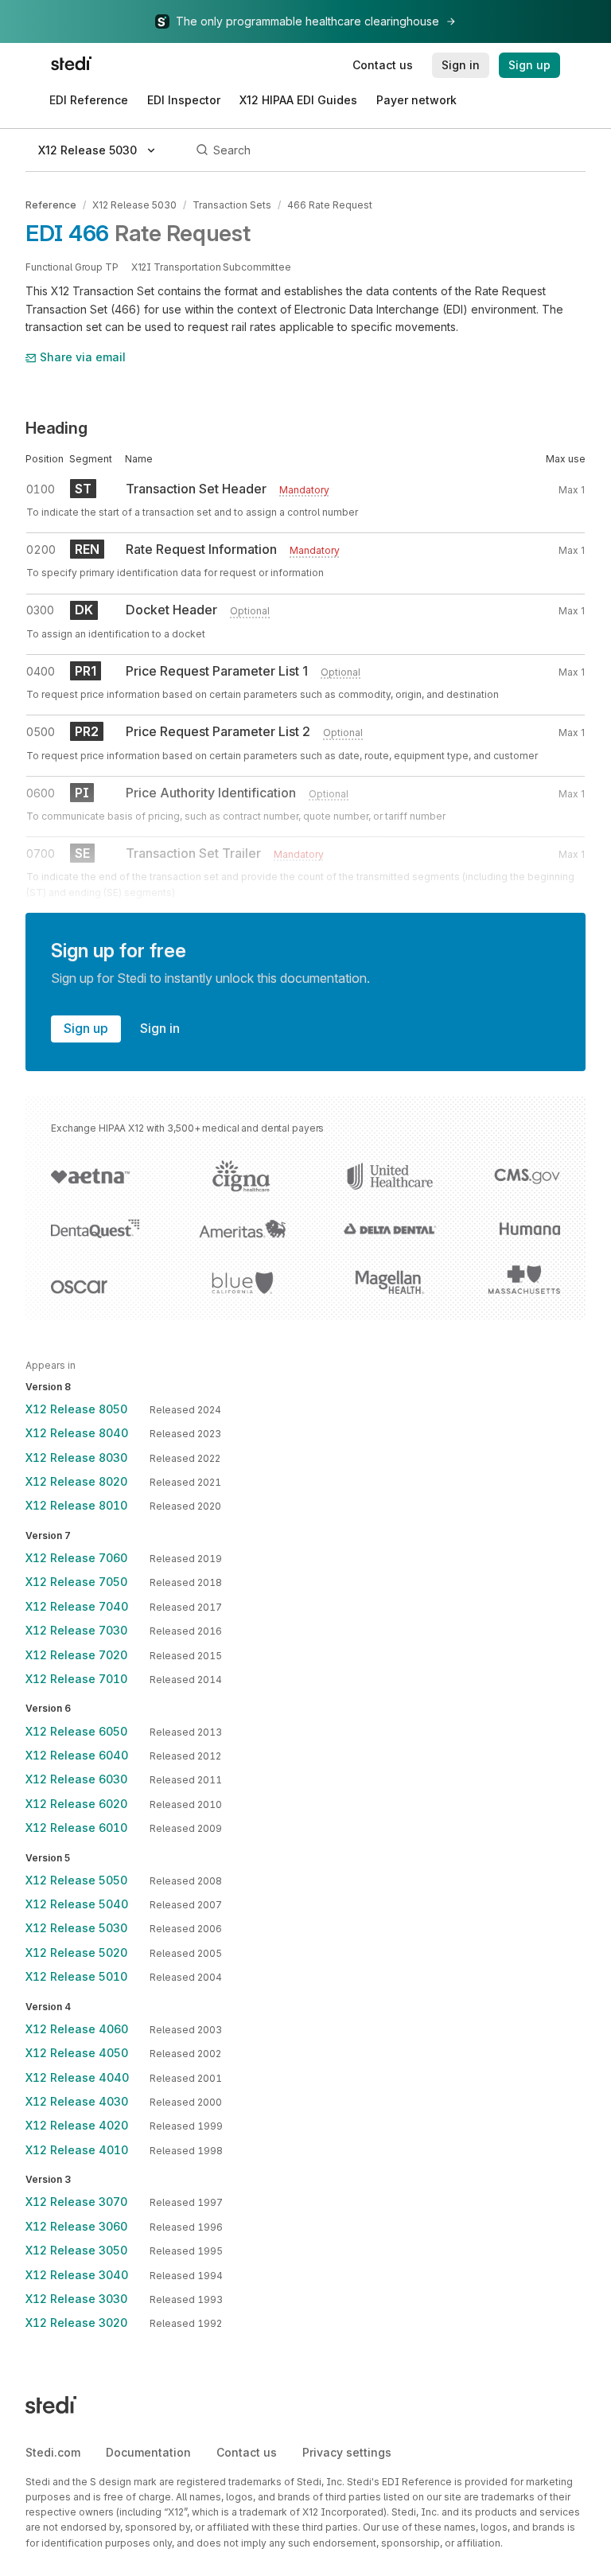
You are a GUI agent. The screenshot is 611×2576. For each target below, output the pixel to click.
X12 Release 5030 (134, 205)
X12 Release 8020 (76, 1481)
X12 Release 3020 (76, 2323)
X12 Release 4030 (77, 2101)
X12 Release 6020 (76, 1804)
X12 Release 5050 (76, 1880)
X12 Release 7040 (77, 1606)
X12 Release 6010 (76, 1828)
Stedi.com (53, 2452)
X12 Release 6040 (77, 1755)
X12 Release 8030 (76, 1458)
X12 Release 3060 (76, 2226)
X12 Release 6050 (76, 1731)
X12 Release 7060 (76, 1558)
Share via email (83, 357)
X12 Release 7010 (76, 1679)
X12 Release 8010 (76, 1505)
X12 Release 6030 (76, 1779)
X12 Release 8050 (76, 1409)
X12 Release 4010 (77, 2150)
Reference (51, 205)
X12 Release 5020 (76, 1952)
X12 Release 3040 (77, 2275)
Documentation (148, 2452)
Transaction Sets (232, 205)
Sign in (160, 1028)
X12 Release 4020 (77, 2125)
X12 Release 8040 (77, 1433)
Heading (56, 428)
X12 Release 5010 (76, 1976)
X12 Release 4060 (77, 2029)
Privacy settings (347, 2452)
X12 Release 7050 (76, 1582)
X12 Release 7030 (76, 1630)
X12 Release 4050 (77, 2053)
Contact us (247, 2452)
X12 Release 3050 (76, 2250)
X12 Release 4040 (77, 2077)
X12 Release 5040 (77, 1904)
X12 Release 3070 (76, 2202)
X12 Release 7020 (76, 1655)
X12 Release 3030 (76, 2299)
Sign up (86, 1028)
